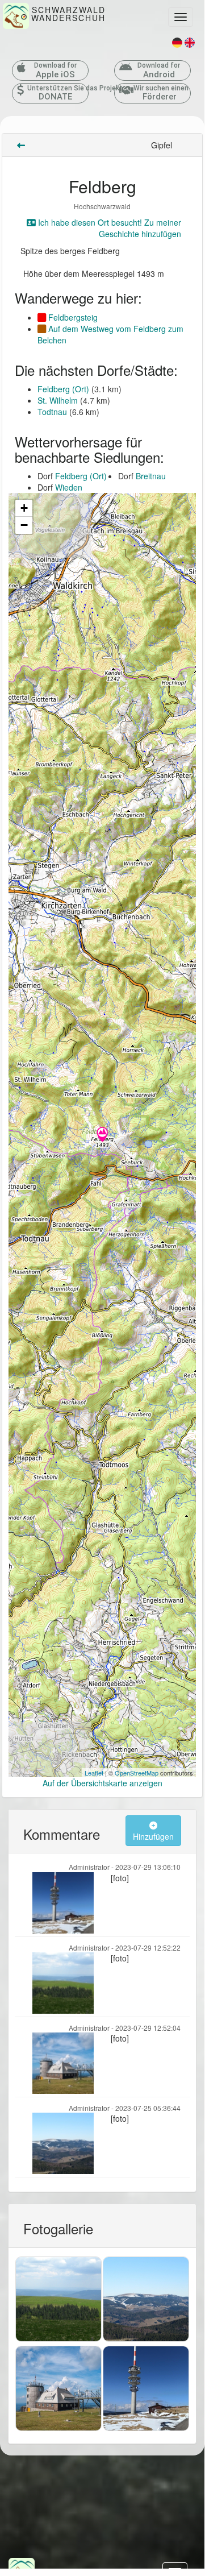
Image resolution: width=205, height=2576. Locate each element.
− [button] (24, 525)
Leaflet (94, 1773)
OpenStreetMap (137, 1773)
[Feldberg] (102, 1135)
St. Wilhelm (58, 400)
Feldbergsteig (72, 317)
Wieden (69, 487)
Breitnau (151, 476)
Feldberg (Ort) (63, 389)
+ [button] (24, 508)
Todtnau (52, 412)
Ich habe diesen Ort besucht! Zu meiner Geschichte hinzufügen (108, 228)
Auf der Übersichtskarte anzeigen (102, 1783)
